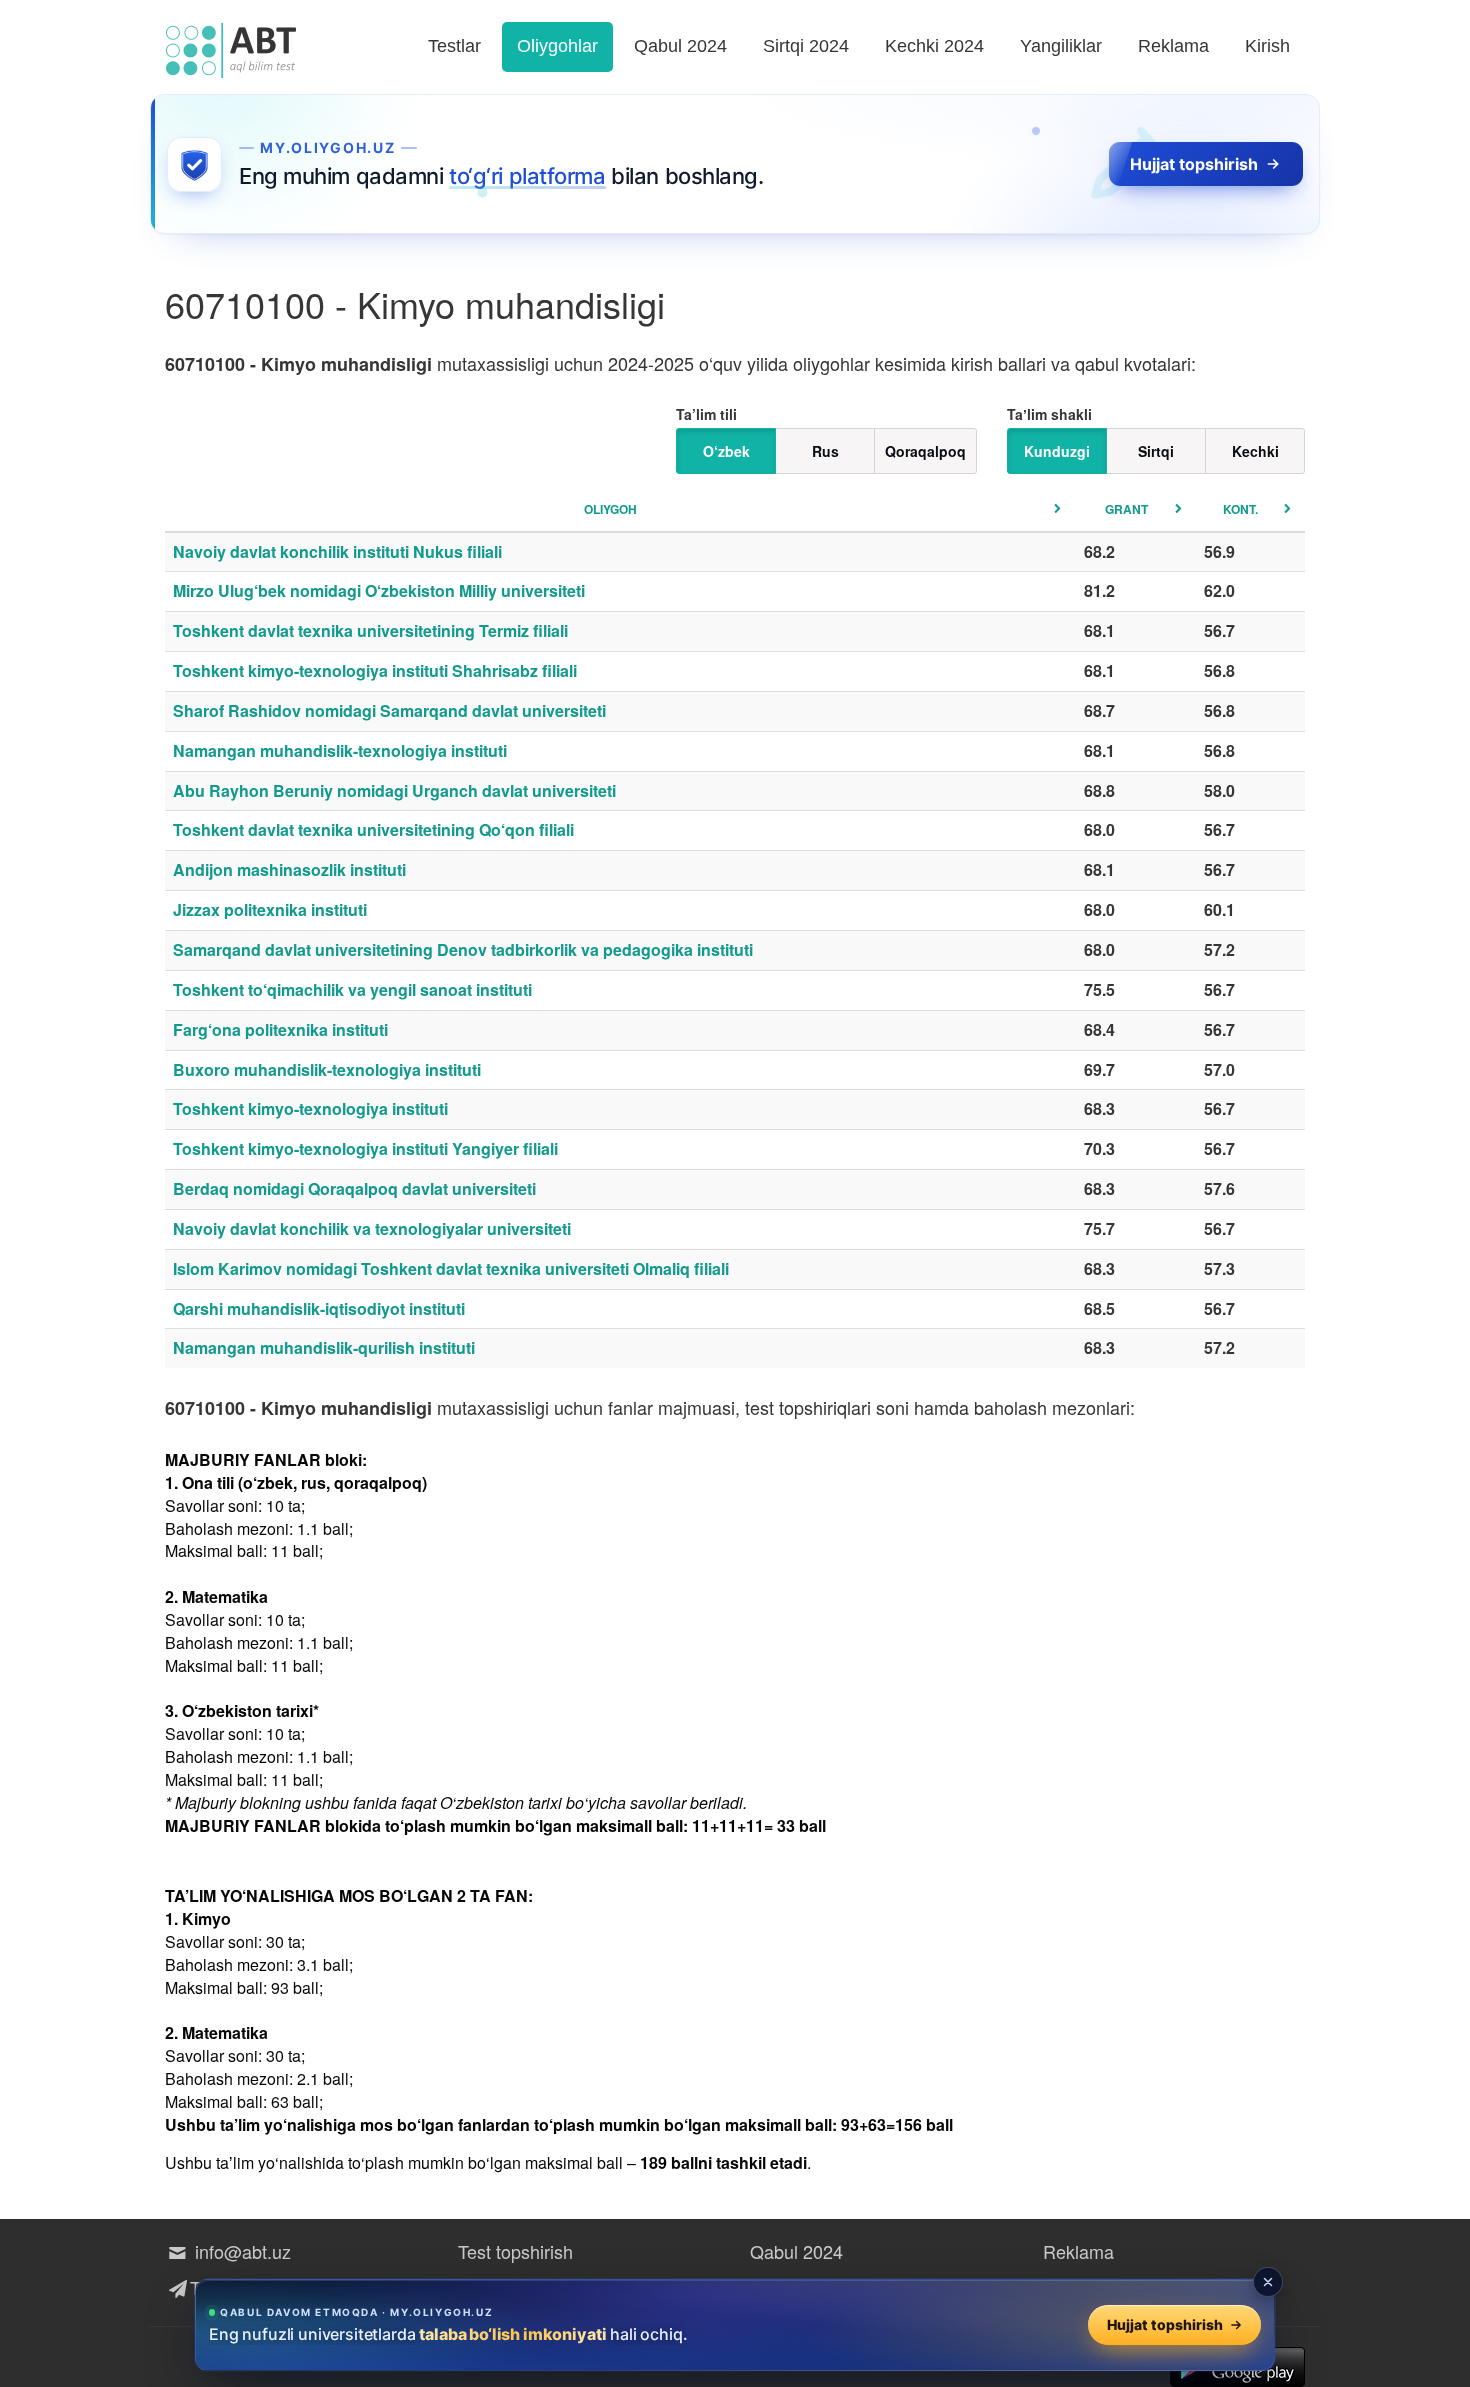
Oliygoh (610, 509)
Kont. (1240, 509)
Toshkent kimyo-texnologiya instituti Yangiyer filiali (365, 1148)
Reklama (1173, 46)
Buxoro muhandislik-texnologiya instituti (327, 1069)
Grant (1126, 509)
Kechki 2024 (934, 46)
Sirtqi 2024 (806, 46)
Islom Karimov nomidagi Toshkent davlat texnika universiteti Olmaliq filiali (451, 1268)
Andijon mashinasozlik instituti (289, 869)
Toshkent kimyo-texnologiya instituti (310, 1108)
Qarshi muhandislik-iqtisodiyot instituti (319, 1308)
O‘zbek (726, 451)
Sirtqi (1156, 451)
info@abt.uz (240, 2251)
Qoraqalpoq (925, 451)
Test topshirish (515, 2251)
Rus (825, 451)
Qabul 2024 (680, 46)
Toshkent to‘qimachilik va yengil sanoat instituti (352, 989)
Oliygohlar (557, 46)
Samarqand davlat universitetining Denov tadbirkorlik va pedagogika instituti (463, 949)
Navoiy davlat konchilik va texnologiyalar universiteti (372, 1228)
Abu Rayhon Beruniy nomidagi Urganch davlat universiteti (394, 790)
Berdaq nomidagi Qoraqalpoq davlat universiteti (354, 1188)
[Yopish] (1268, 2282)
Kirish (1267, 46)
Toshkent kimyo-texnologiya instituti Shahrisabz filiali (375, 670)
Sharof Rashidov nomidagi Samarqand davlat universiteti (389, 710)
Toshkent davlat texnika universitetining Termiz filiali (370, 630)
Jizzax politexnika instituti (270, 909)
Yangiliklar (1061, 46)
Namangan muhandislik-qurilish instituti (324, 1347)
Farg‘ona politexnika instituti (280, 1029)
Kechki (1255, 451)
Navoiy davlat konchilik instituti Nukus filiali (337, 551)
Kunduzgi (1057, 451)
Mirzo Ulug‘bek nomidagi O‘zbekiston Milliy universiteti (379, 590)
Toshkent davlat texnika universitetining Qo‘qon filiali (373, 829)
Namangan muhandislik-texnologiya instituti (340, 750)
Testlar (454, 46)
